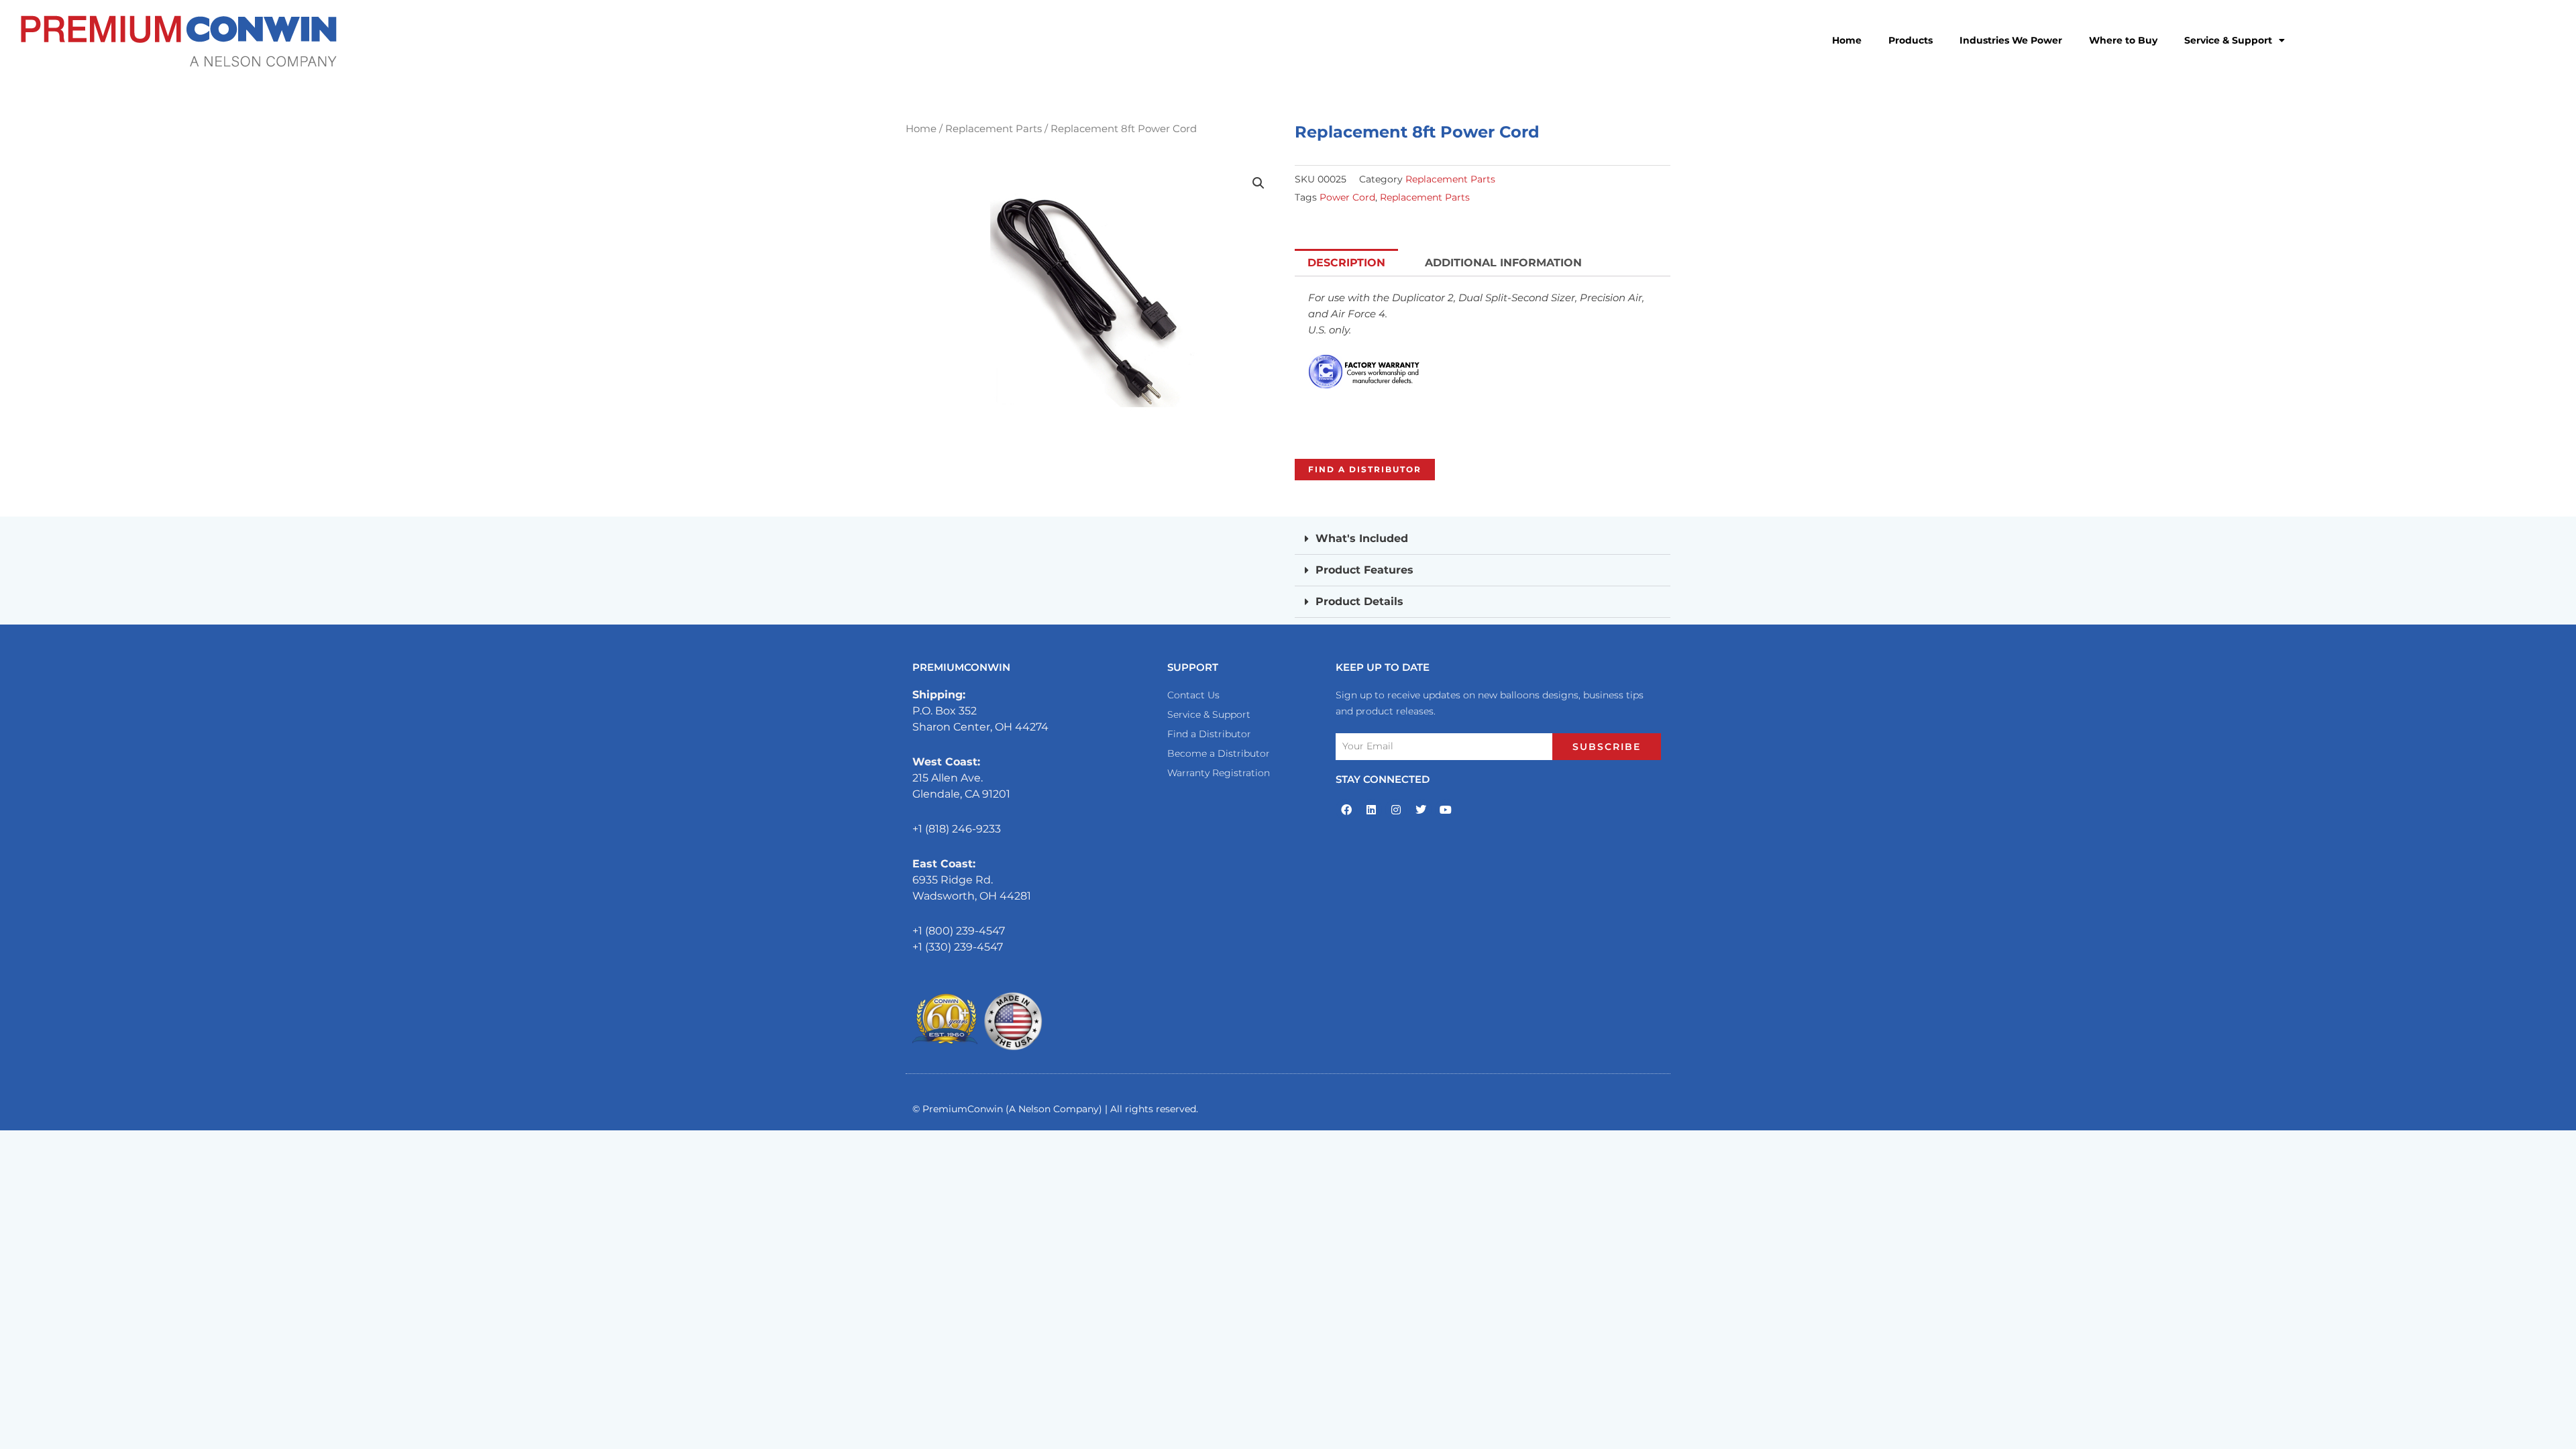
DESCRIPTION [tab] (1346, 263)
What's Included (1362, 538)
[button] (1258, 183)
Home (1847, 40)
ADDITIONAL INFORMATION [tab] (1503, 263)
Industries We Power (2011, 40)
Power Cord (1347, 197)
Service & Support (2228, 40)
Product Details (1359, 601)
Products (1911, 40)
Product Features (1364, 570)
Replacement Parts (994, 129)
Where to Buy (2123, 40)
